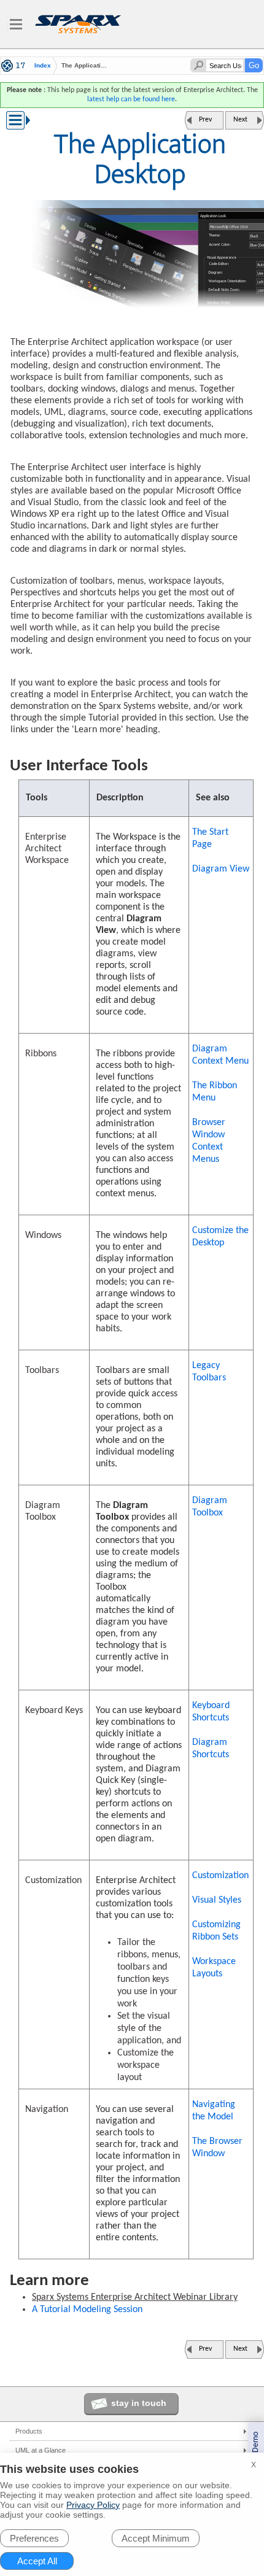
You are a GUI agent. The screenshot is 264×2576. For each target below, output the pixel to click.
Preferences (34, 2538)
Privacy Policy (93, 2505)
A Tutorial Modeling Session (87, 2310)
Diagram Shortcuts (211, 1749)
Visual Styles (217, 1900)
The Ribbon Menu (215, 1092)
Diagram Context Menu (220, 1055)
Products (29, 2431)
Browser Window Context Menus (209, 1141)
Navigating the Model (214, 2111)
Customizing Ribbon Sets (216, 1931)
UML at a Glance (41, 2450)
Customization (220, 1876)
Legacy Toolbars (209, 1372)
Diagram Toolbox (210, 1507)
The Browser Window (217, 2148)
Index (43, 66)
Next (240, 120)
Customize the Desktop (220, 1237)
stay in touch (139, 2403)
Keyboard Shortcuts (211, 1712)
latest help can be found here (131, 99)
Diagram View (221, 869)
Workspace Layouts (214, 1968)
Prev (205, 120)
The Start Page (210, 838)
